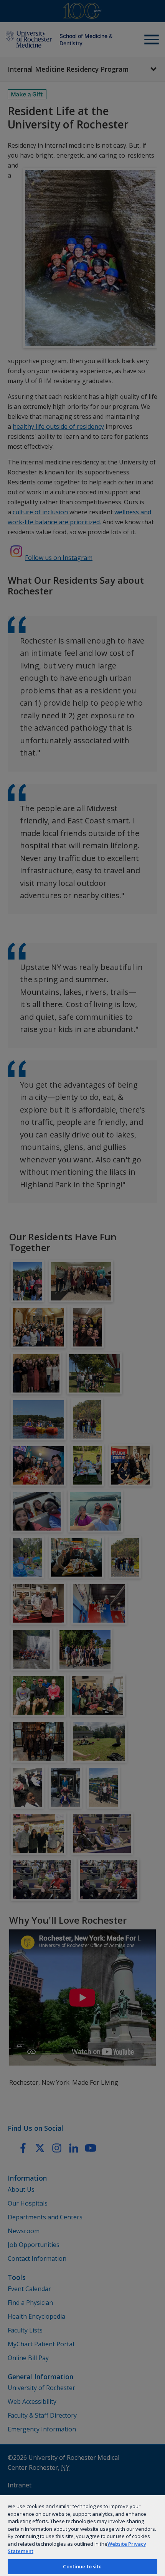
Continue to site (82, 2566)
